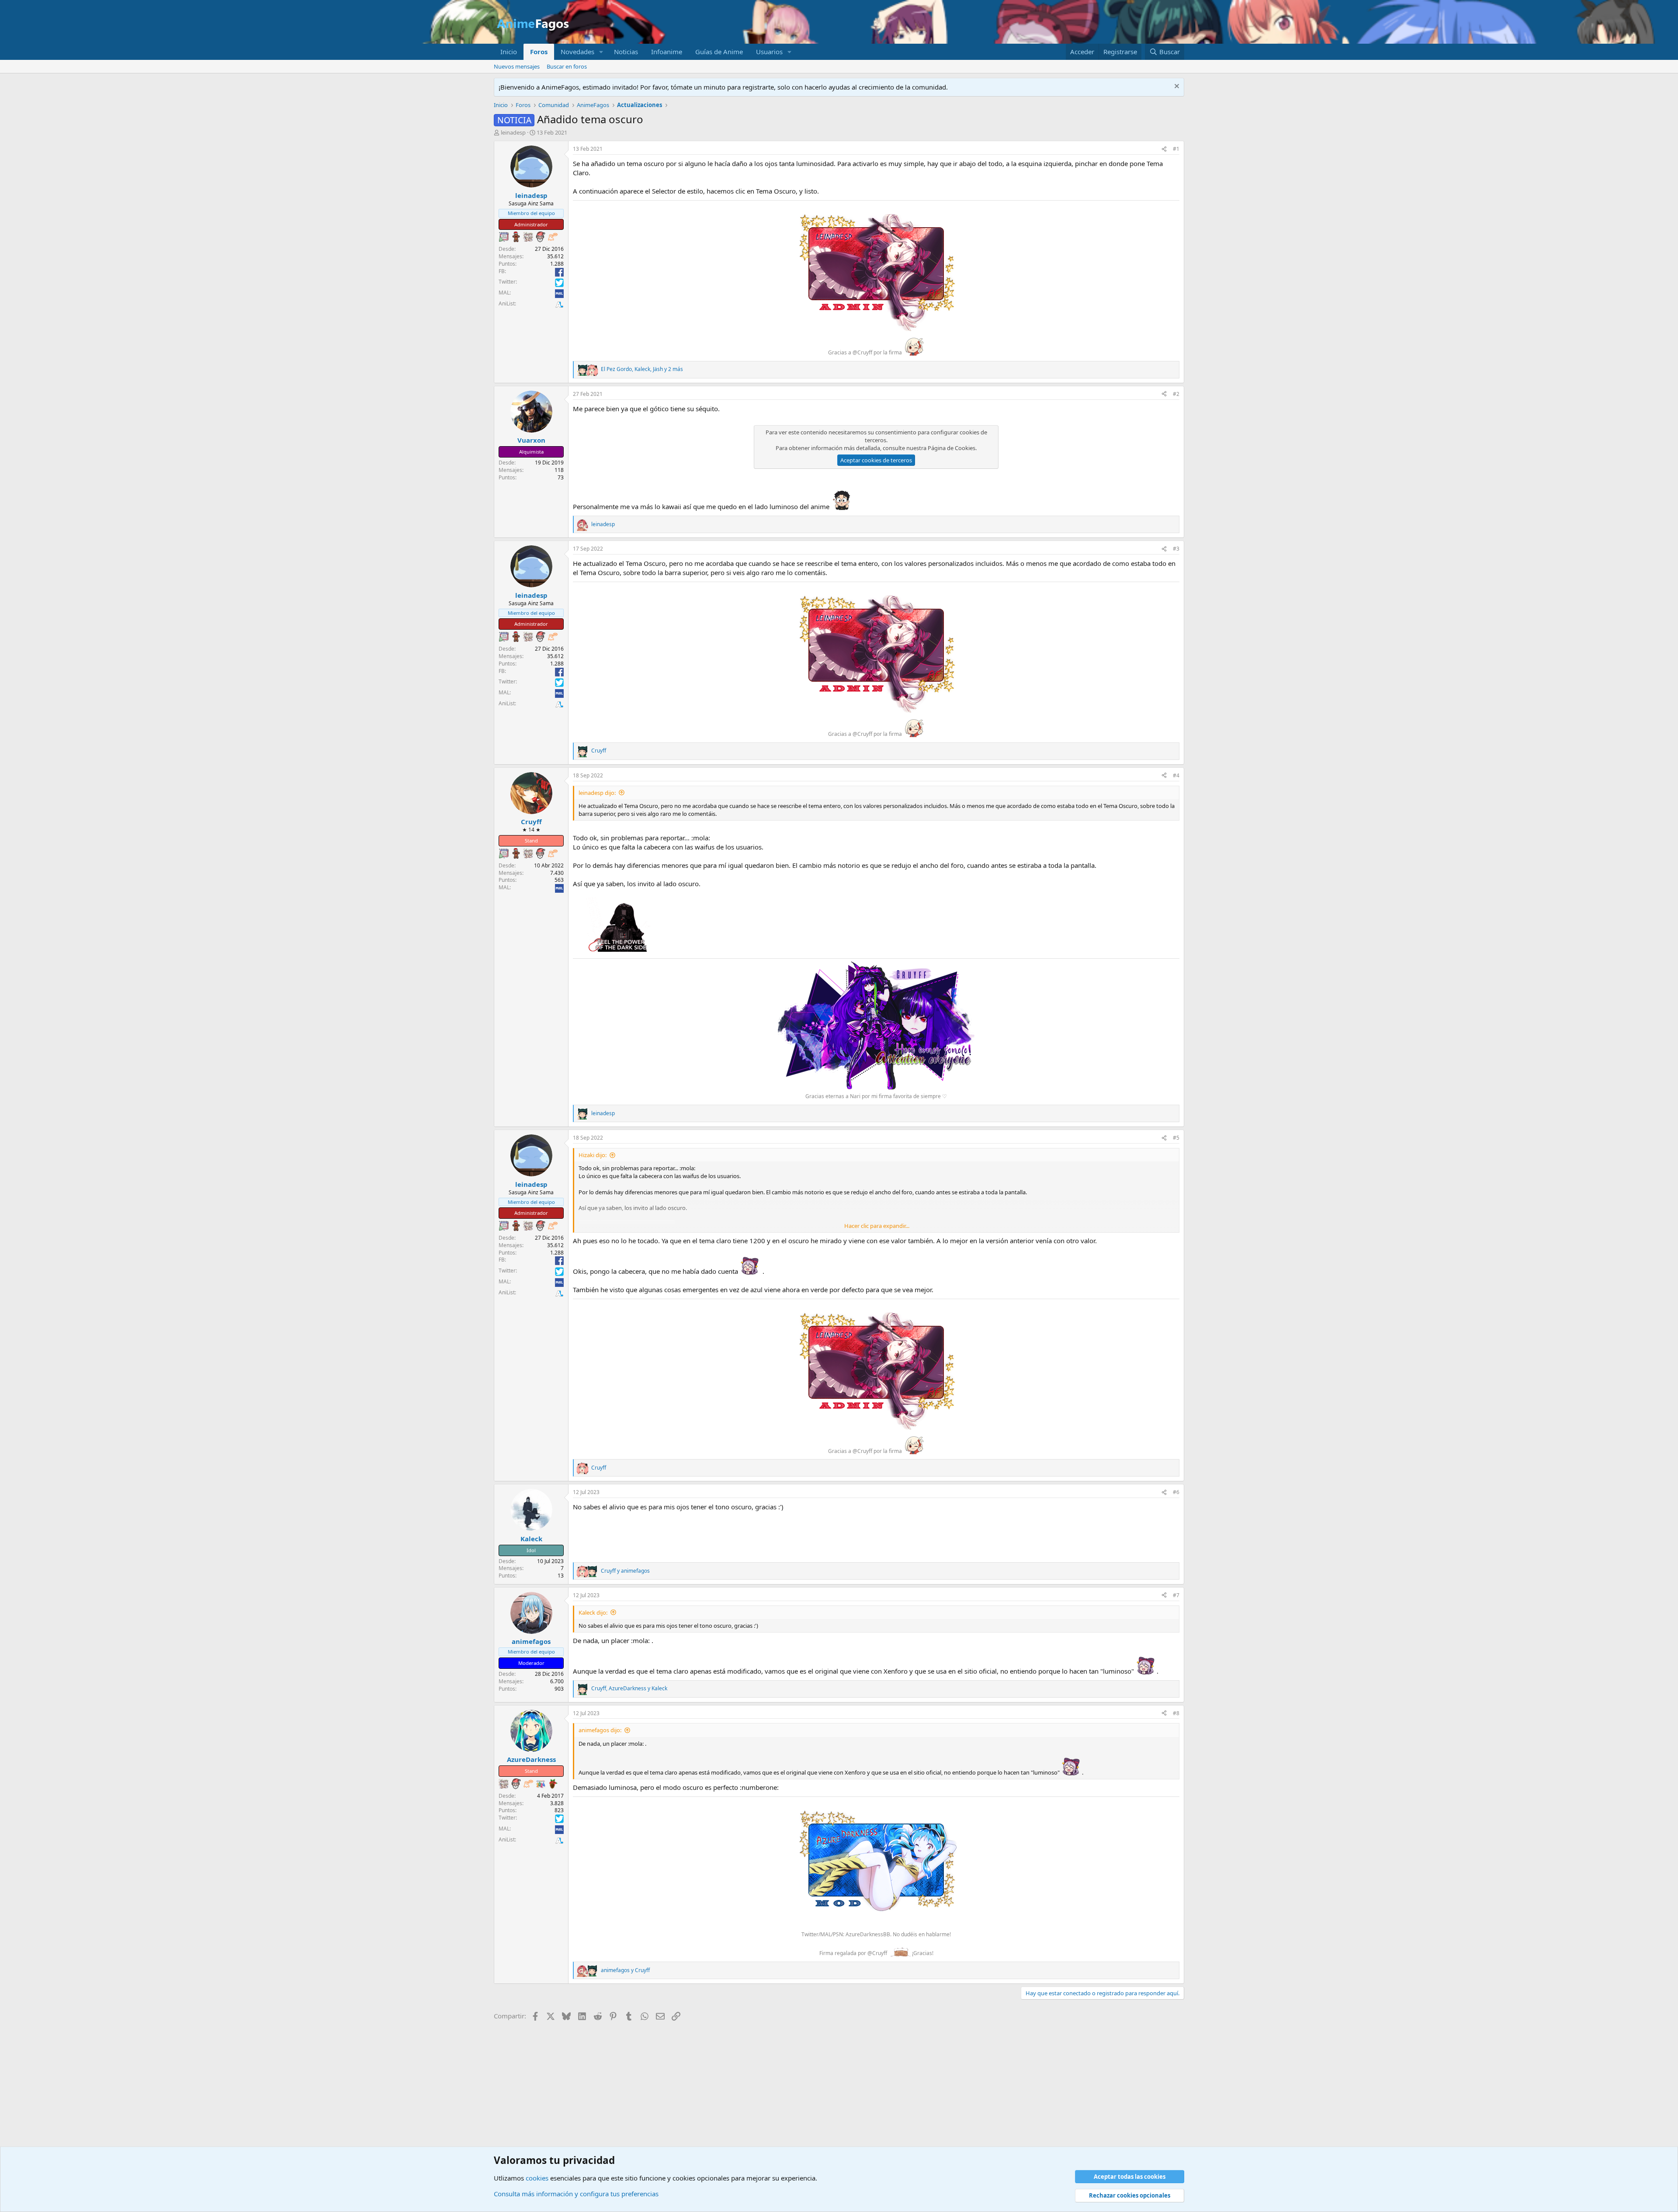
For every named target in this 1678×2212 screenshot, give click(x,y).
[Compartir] (1164, 149)
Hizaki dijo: (593, 1155)
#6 (1176, 1492)
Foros (539, 52)
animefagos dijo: (600, 1730)
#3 (1176, 549)
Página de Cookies (952, 448)
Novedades (577, 52)
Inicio (509, 52)
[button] (601, 52)
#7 (1176, 1595)
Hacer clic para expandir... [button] (877, 1226)
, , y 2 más (642, 369)
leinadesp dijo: (597, 793)
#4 (1176, 775)
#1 (1176, 149)
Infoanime (667, 52)
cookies (537, 2178)
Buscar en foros (567, 66)
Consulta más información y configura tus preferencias (576, 2194)
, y (629, 1688)
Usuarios (769, 52)
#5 (1176, 1138)
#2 (1176, 394)
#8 (1176, 1713)
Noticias (626, 52)
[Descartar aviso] (1176, 87)
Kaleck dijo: (593, 1612)
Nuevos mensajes (517, 66)
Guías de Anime (719, 52)
